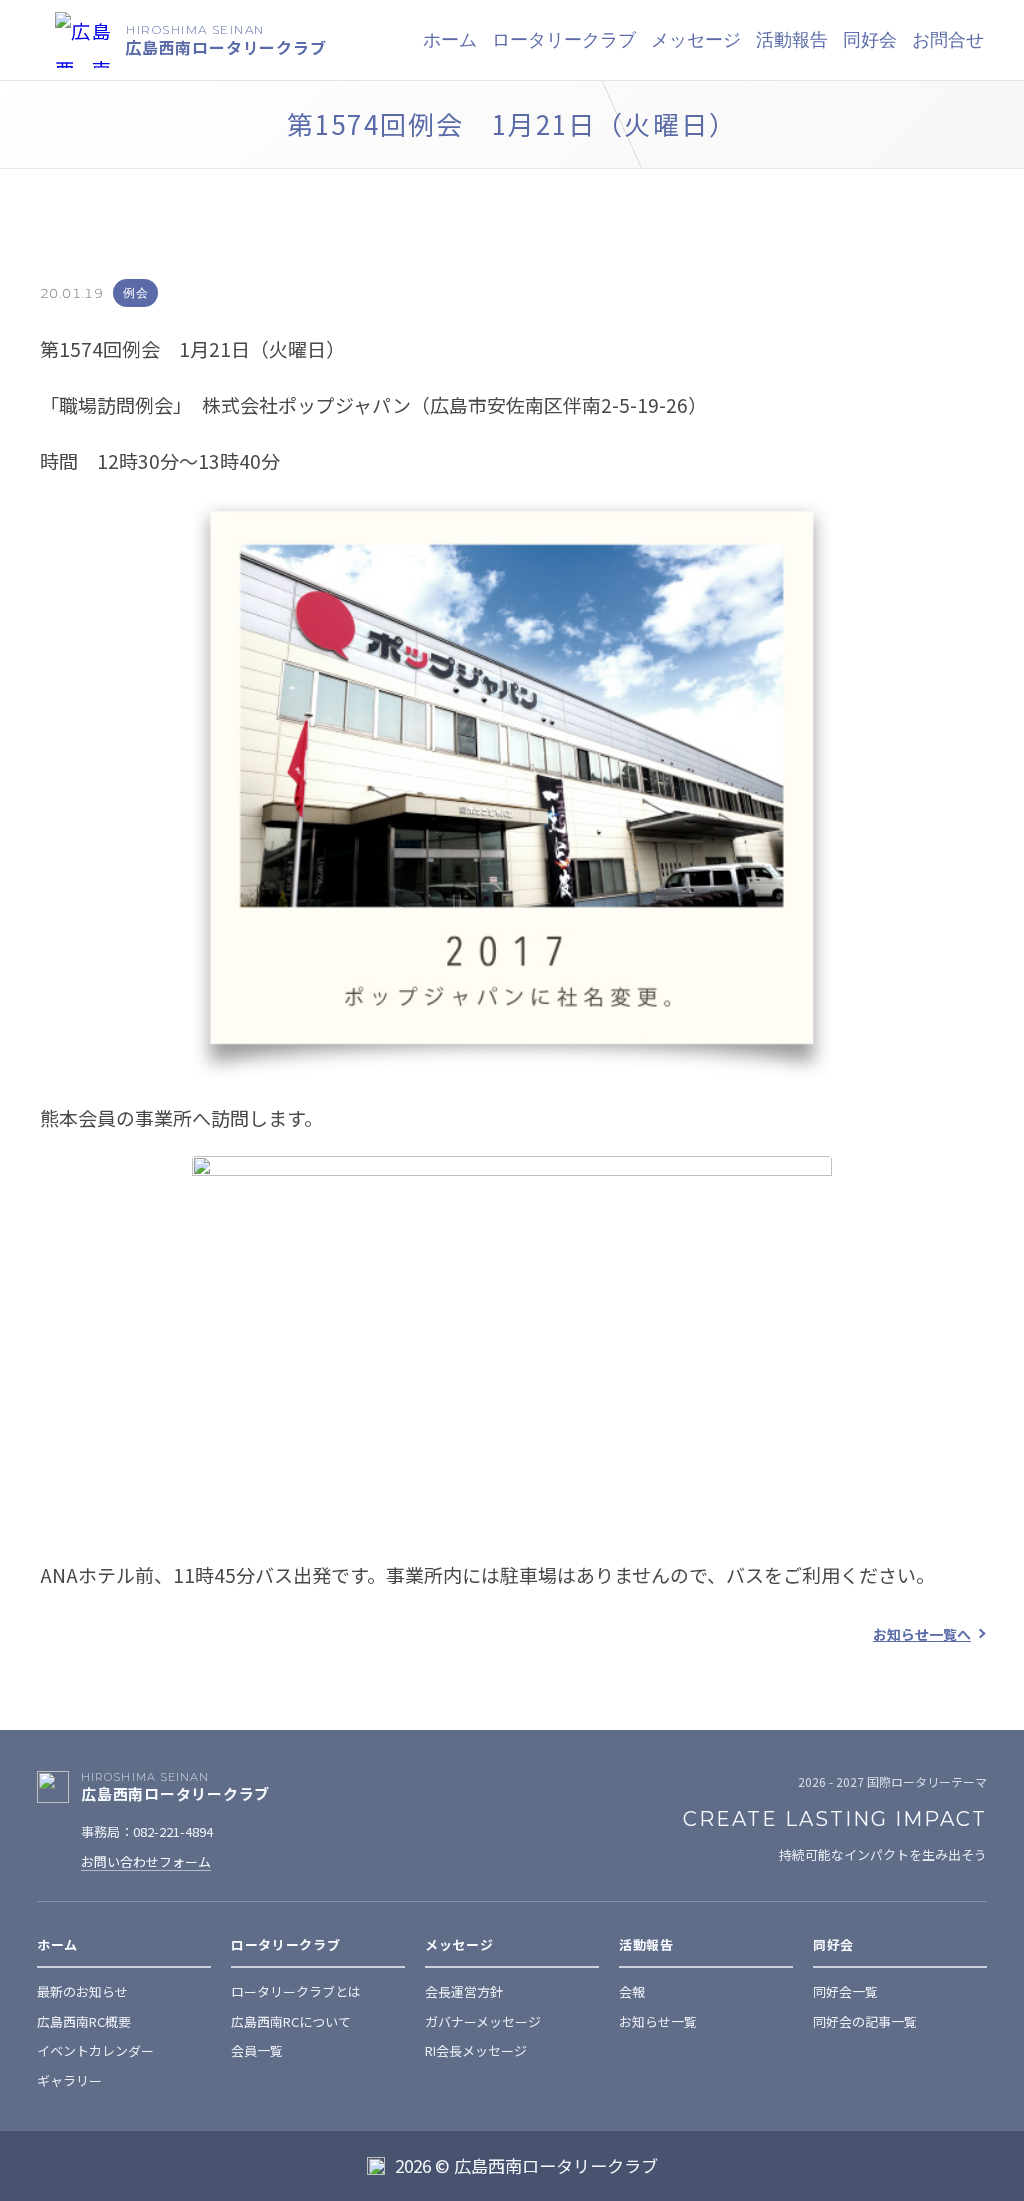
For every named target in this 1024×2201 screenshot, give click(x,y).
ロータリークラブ (564, 40)
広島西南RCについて (291, 2021)
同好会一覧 (845, 1991)
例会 (135, 292)
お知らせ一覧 (658, 2021)
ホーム (450, 40)
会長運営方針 (464, 1991)
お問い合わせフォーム (146, 1861)
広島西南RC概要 (84, 2021)
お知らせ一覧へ (922, 1634)
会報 (632, 1991)
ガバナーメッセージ (483, 2021)
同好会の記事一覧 (865, 2021)
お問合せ (948, 40)
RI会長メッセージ (476, 2050)
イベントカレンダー (95, 2050)
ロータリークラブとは (296, 1991)
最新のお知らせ (82, 1991)
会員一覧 (257, 2050)
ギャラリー (69, 2080)
